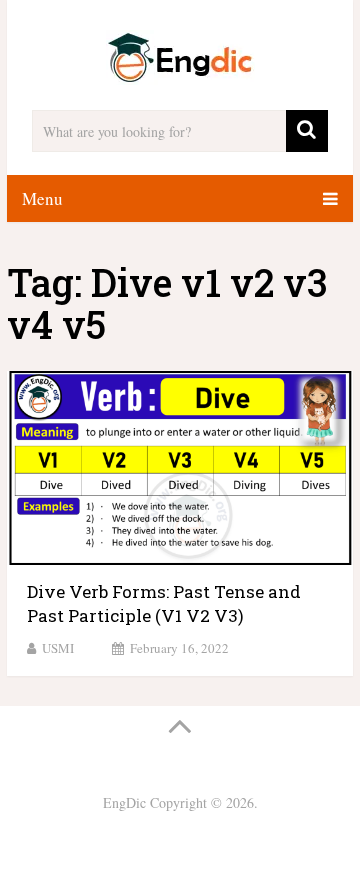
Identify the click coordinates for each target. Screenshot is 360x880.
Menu (42, 198)
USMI (58, 648)
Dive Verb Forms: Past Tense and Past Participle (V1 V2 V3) (164, 603)
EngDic (124, 802)
